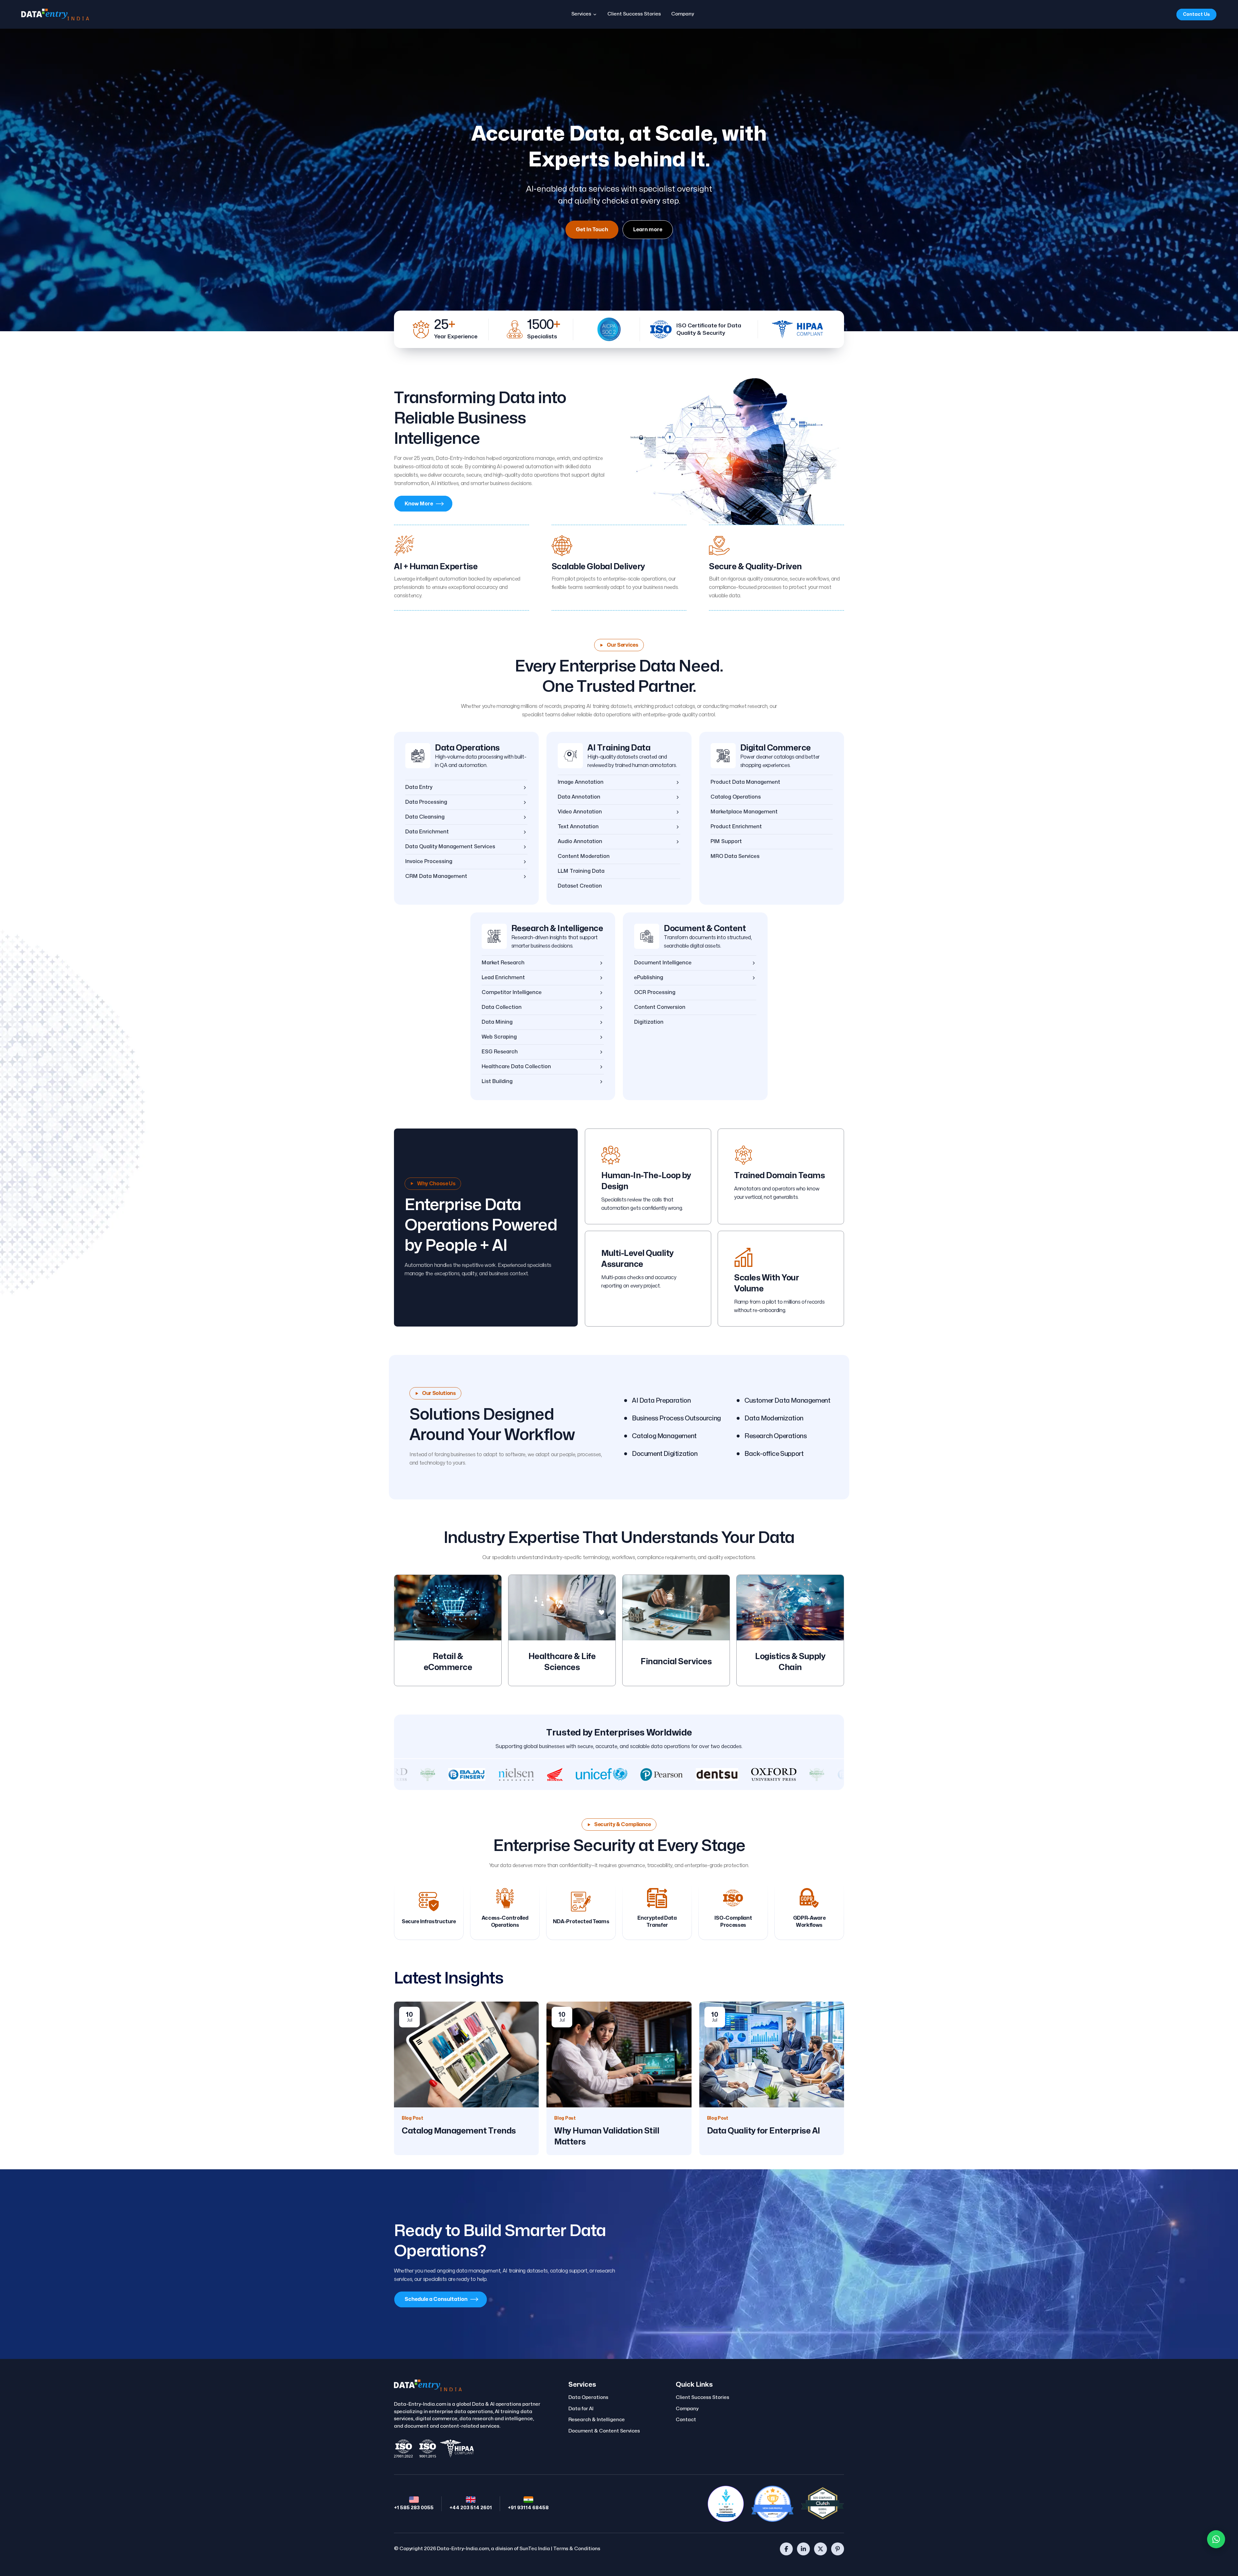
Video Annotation (580, 812)
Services (581, 14)
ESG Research (500, 1052)
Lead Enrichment (503, 978)
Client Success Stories (634, 14)
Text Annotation (578, 827)
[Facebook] (786, 2549)
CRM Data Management (436, 876)
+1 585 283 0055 (414, 2508)
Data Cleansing (425, 817)
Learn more (648, 230)
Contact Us (1196, 14)
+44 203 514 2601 (471, 2508)
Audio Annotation (580, 841)
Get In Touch (592, 230)
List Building (497, 1081)
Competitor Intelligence (512, 992)
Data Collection (502, 1007)
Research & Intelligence (557, 929)
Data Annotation (579, 797)
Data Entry (419, 787)
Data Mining (497, 1022)
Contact (686, 2420)
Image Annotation (581, 782)
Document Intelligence (663, 963)
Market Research (503, 963)
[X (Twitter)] (820, 2549)
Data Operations (467, 748)
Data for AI (581, 2409)
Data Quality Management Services (450, 847)
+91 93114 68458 (528, 2508)
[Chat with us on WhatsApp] (1216, 2539)
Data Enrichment (427, 832)
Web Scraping (499, 1037)
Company (683, 14)
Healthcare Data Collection (516, 1067)
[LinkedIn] (803, 2549)
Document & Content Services (604, 2431)
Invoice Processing (429, 861)
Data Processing (426, 802)
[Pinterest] (838, 2549)
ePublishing (649, 978)
